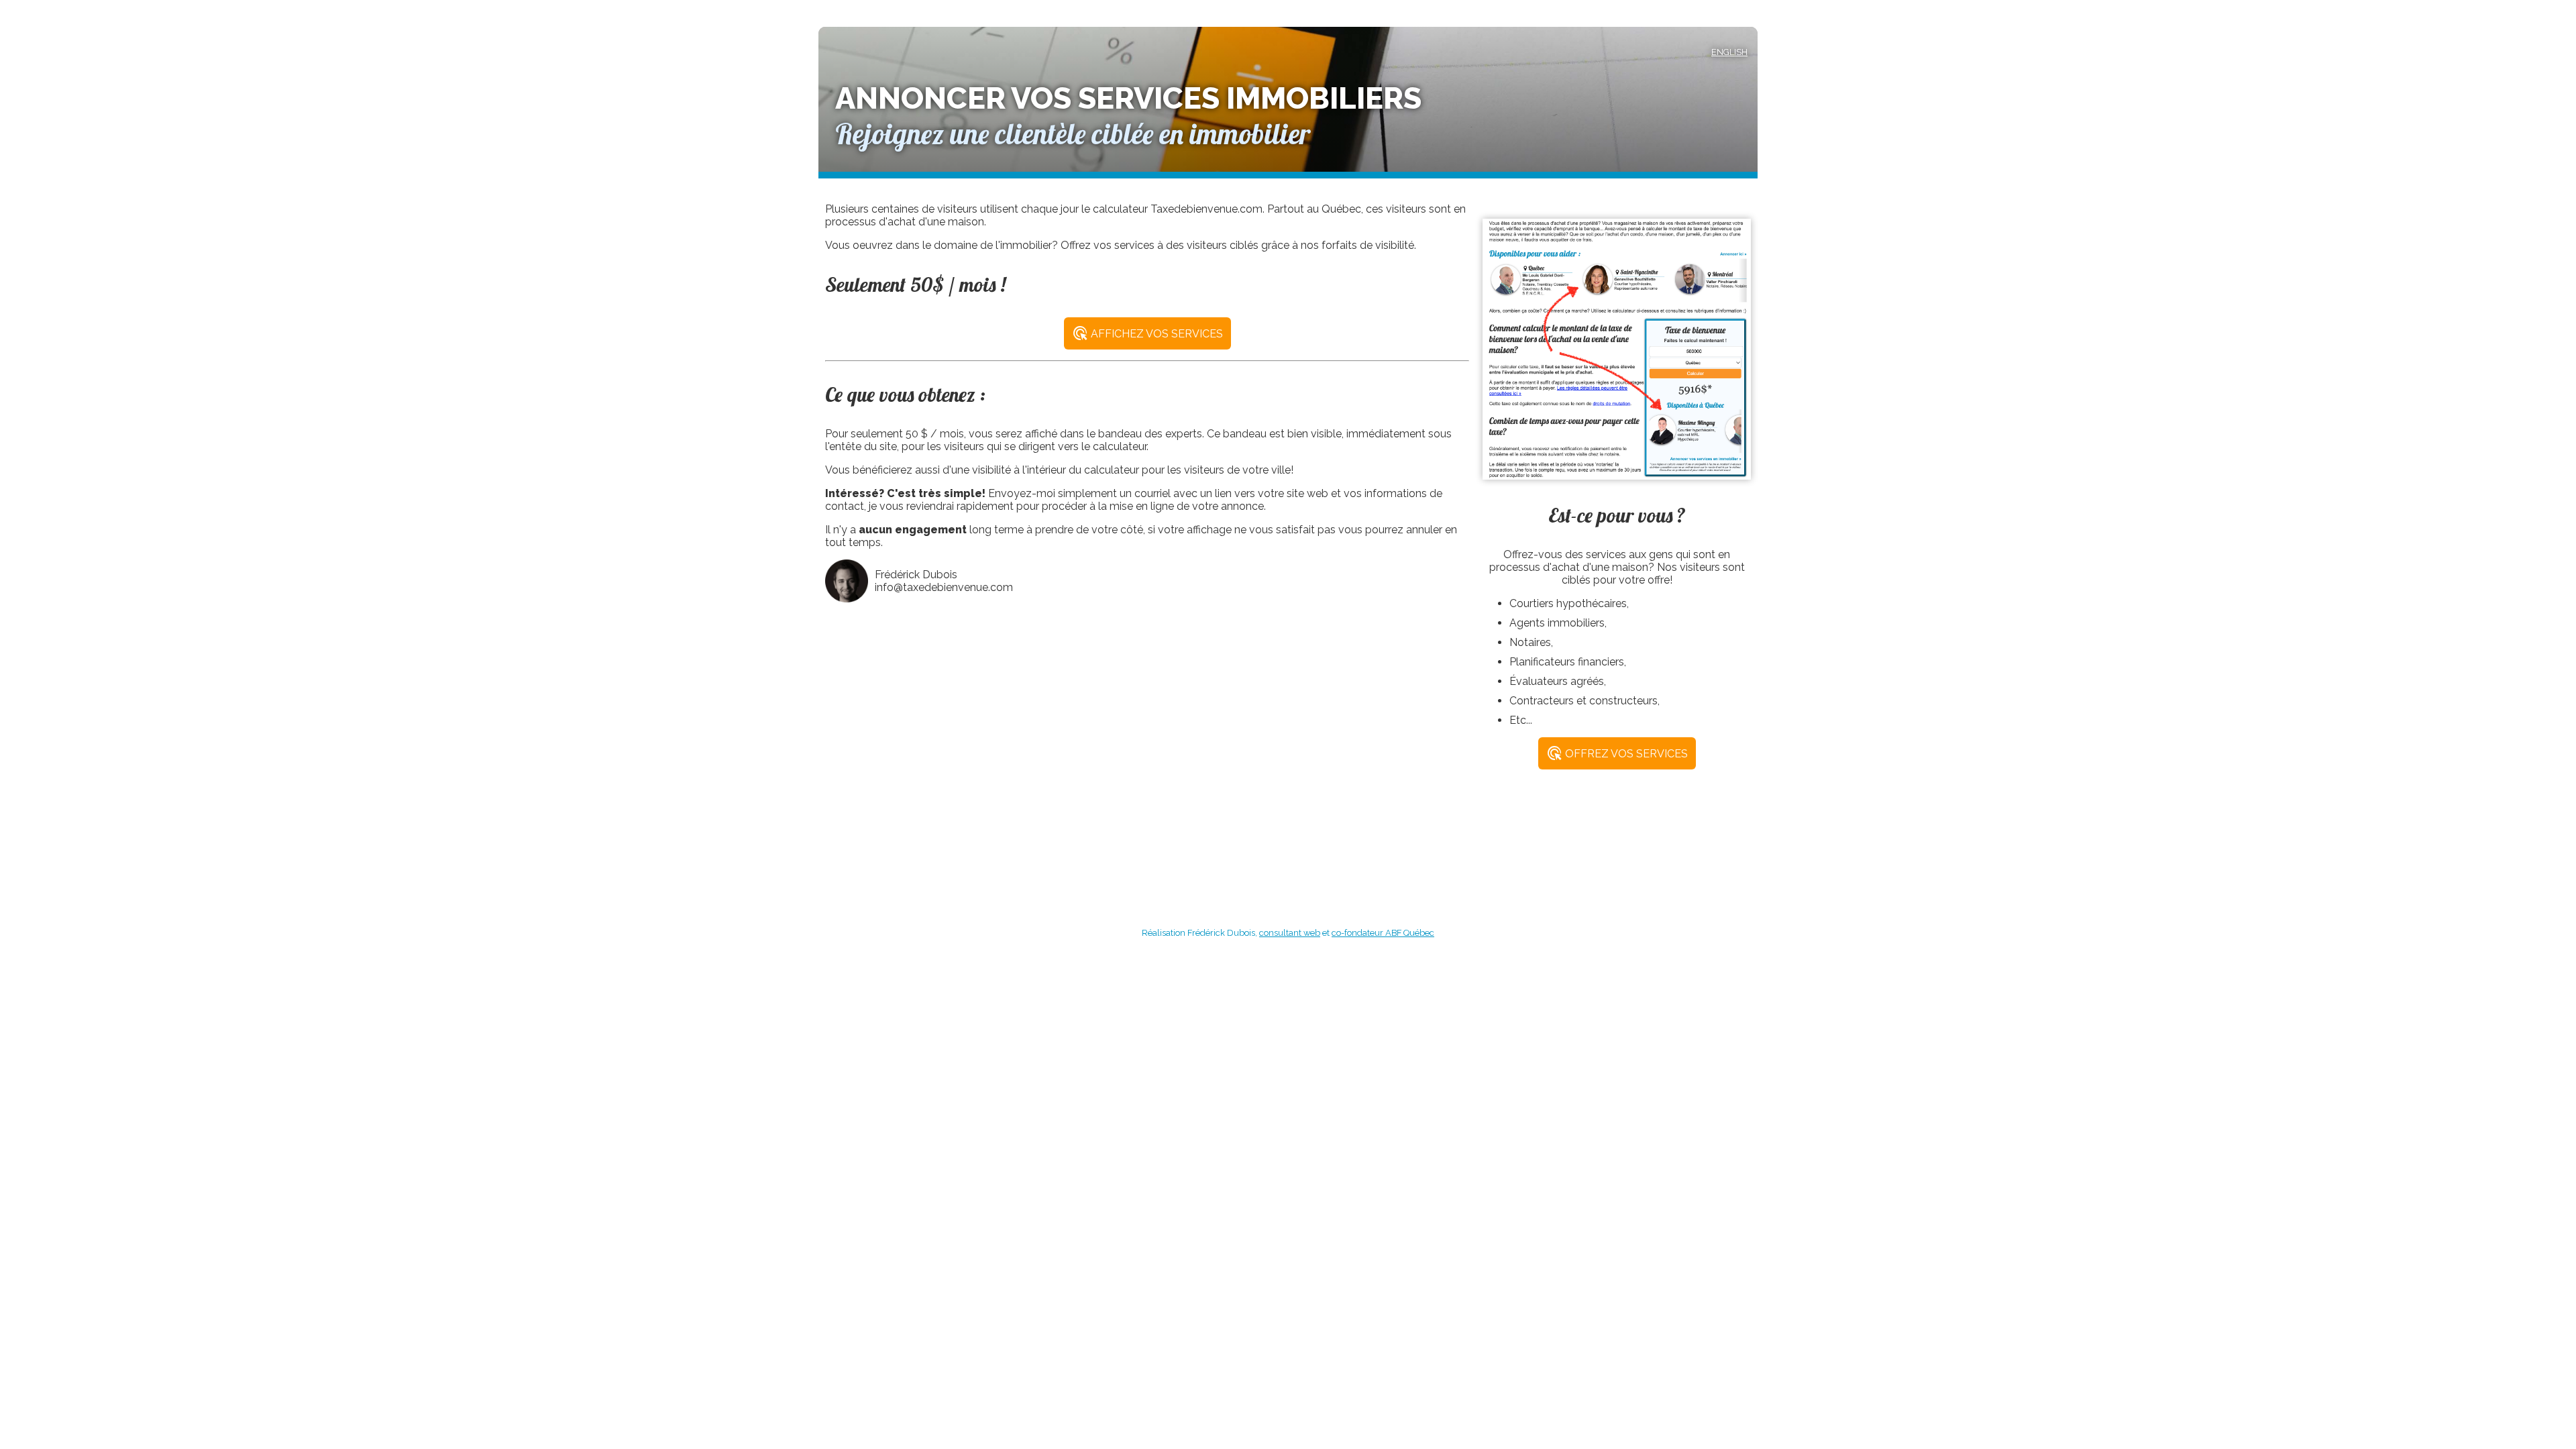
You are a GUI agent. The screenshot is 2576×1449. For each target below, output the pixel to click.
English (1729, 52)
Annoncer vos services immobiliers (1128, 98)
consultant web (1290, 933)
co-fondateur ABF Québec (1383, 933)
